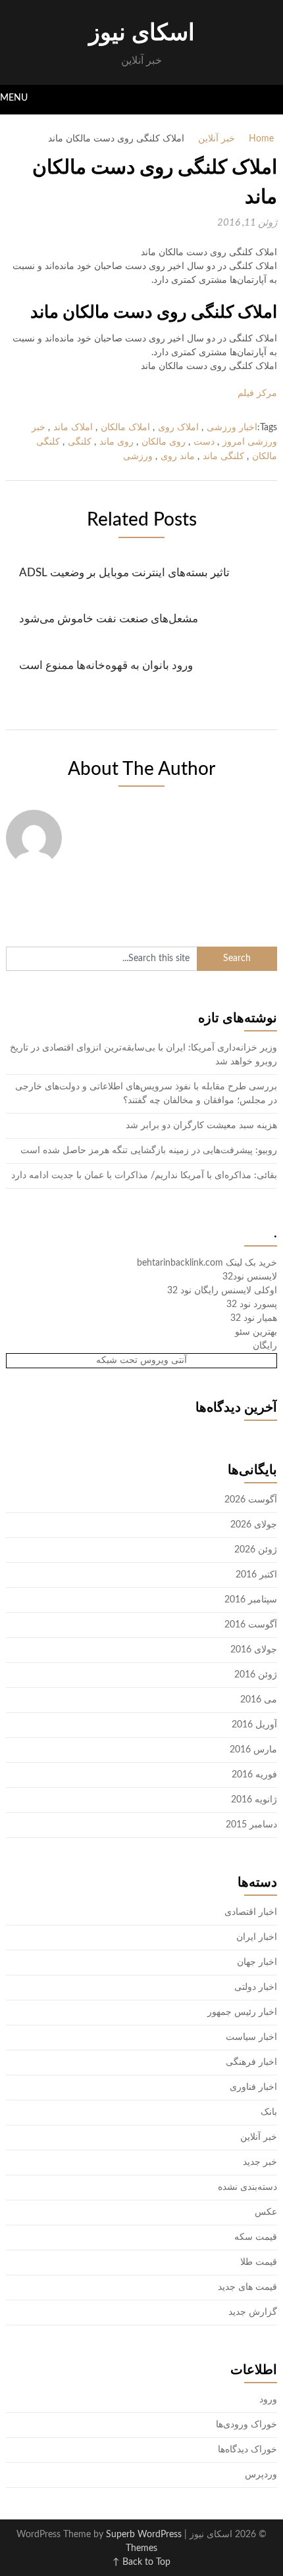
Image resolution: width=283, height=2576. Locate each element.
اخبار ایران (257, 1937)
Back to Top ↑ (141, 2562)
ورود (268, 2400)
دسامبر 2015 (251, 1825)
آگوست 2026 (251, 1500)
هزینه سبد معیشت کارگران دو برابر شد (201, 1126)
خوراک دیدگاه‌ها (247, 2450)
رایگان (265, 1346)
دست (204, 442)
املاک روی (178, 428)
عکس (266, 2212)
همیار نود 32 (254, 1318)
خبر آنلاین (217, 139)
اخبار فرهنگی (251, 2062)
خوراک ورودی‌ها (246, 2425)
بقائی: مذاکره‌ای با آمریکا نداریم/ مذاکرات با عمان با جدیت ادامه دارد (144, 1176)
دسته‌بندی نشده (247, 2187)
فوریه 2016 (254, 1775)
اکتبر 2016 (256, 1575)
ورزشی (138, 457)
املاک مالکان (125, 428)
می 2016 (259, 1700)
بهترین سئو (256, 1332)
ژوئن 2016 (256, 1675)
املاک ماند (73, 428)
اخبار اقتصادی (251, 1912)
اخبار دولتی (256, 1987)
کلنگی (80, 442)
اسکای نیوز (142, 33)
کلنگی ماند (223, 457)
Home (261, 139)
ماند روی (178, 457)
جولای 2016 (254, 1650)
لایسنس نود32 (250, 1277)
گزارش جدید (253, 2312)
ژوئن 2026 (256, 1550)
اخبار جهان (257, 1962)
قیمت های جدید (247, 2287)
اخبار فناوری (253, 2087)
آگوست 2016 (251, 1625)
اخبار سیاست (251, 2037)
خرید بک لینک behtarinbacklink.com (207, 1263)
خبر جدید (260, 2162)
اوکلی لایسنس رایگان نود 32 (222, 1291)
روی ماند (116, 442)
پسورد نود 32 (252, 1304)
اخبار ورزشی (232, 428)
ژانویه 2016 (254, 1800)
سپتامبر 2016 (251, 1600)
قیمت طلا (259, 2262)
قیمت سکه (256, 2237)
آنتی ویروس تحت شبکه (141, 1360)
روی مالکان (164, 442)
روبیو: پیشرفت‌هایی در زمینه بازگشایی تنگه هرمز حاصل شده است (149, 1151)
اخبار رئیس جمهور (242, 2012)
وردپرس (261, 2475)
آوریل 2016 (254, 1725)
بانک (269, 2112)
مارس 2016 (253, 1750)
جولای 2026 (254, 1525)
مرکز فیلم (257, 393)
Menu (14, 98)
